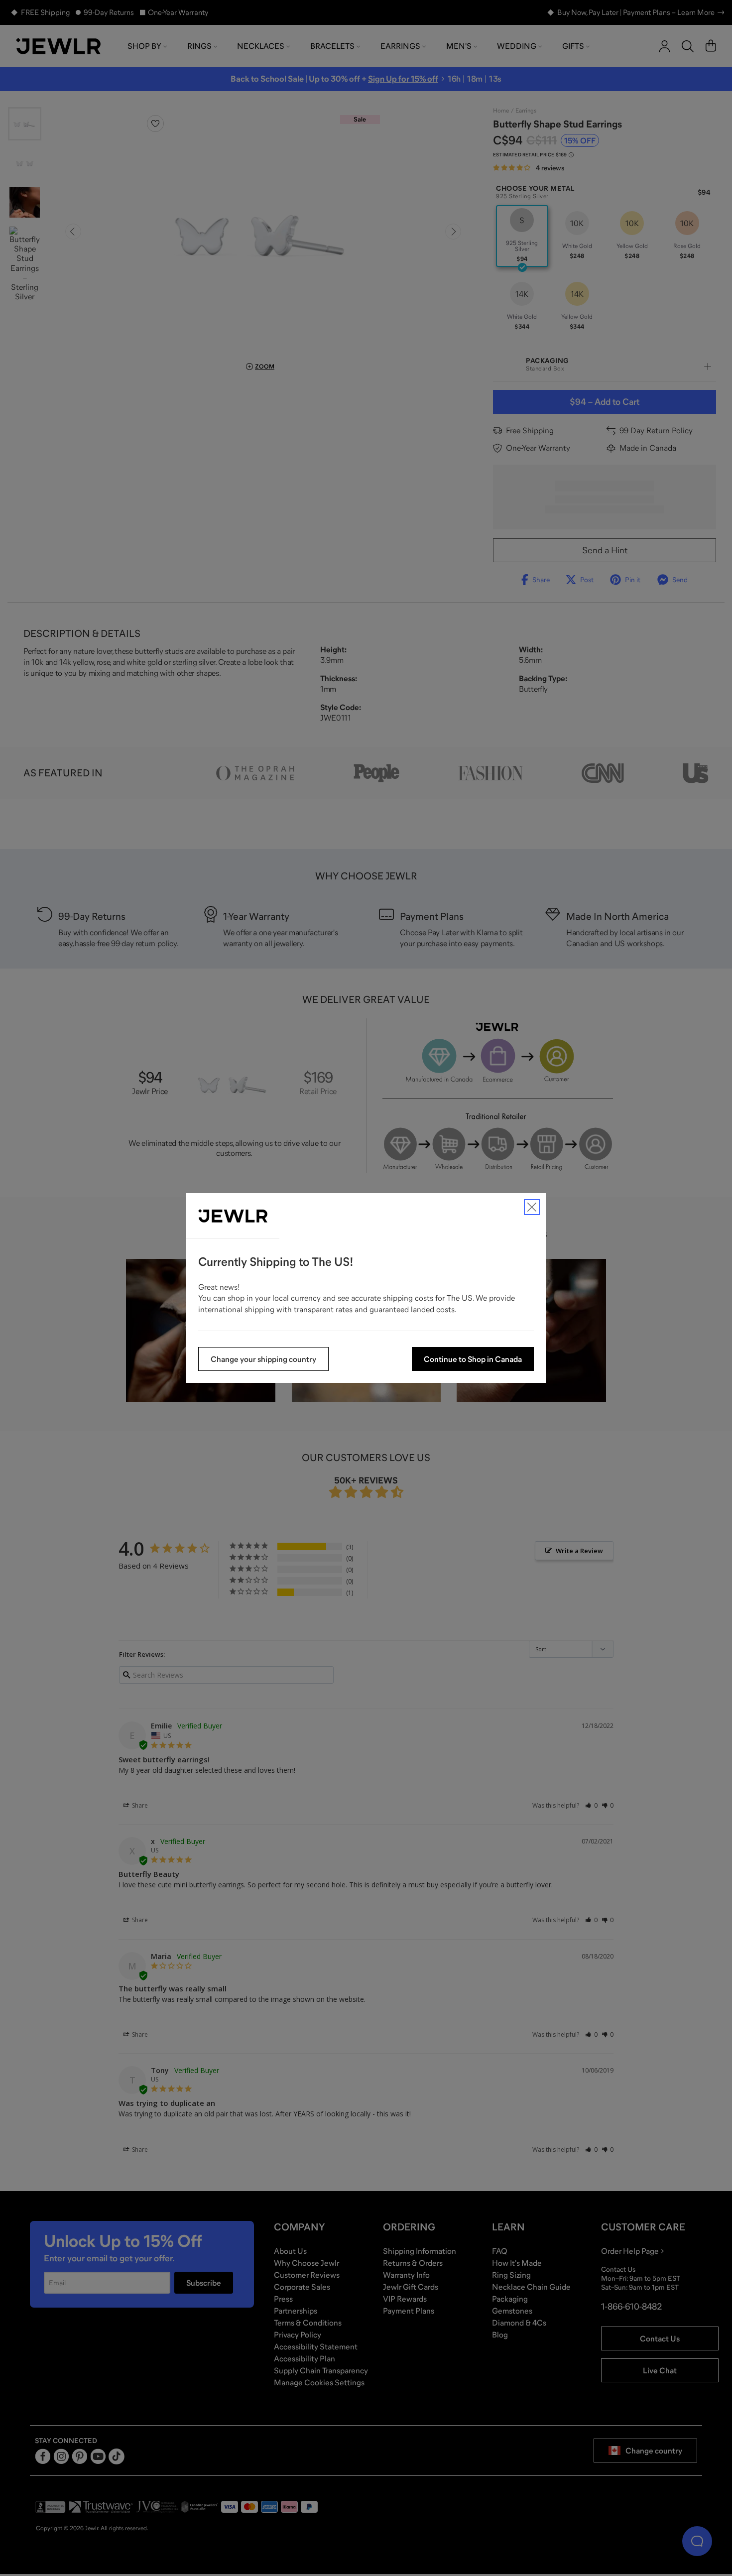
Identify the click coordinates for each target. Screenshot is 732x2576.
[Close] (532, 1207)
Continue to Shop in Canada (473, 1359)
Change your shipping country (263, 1359)
